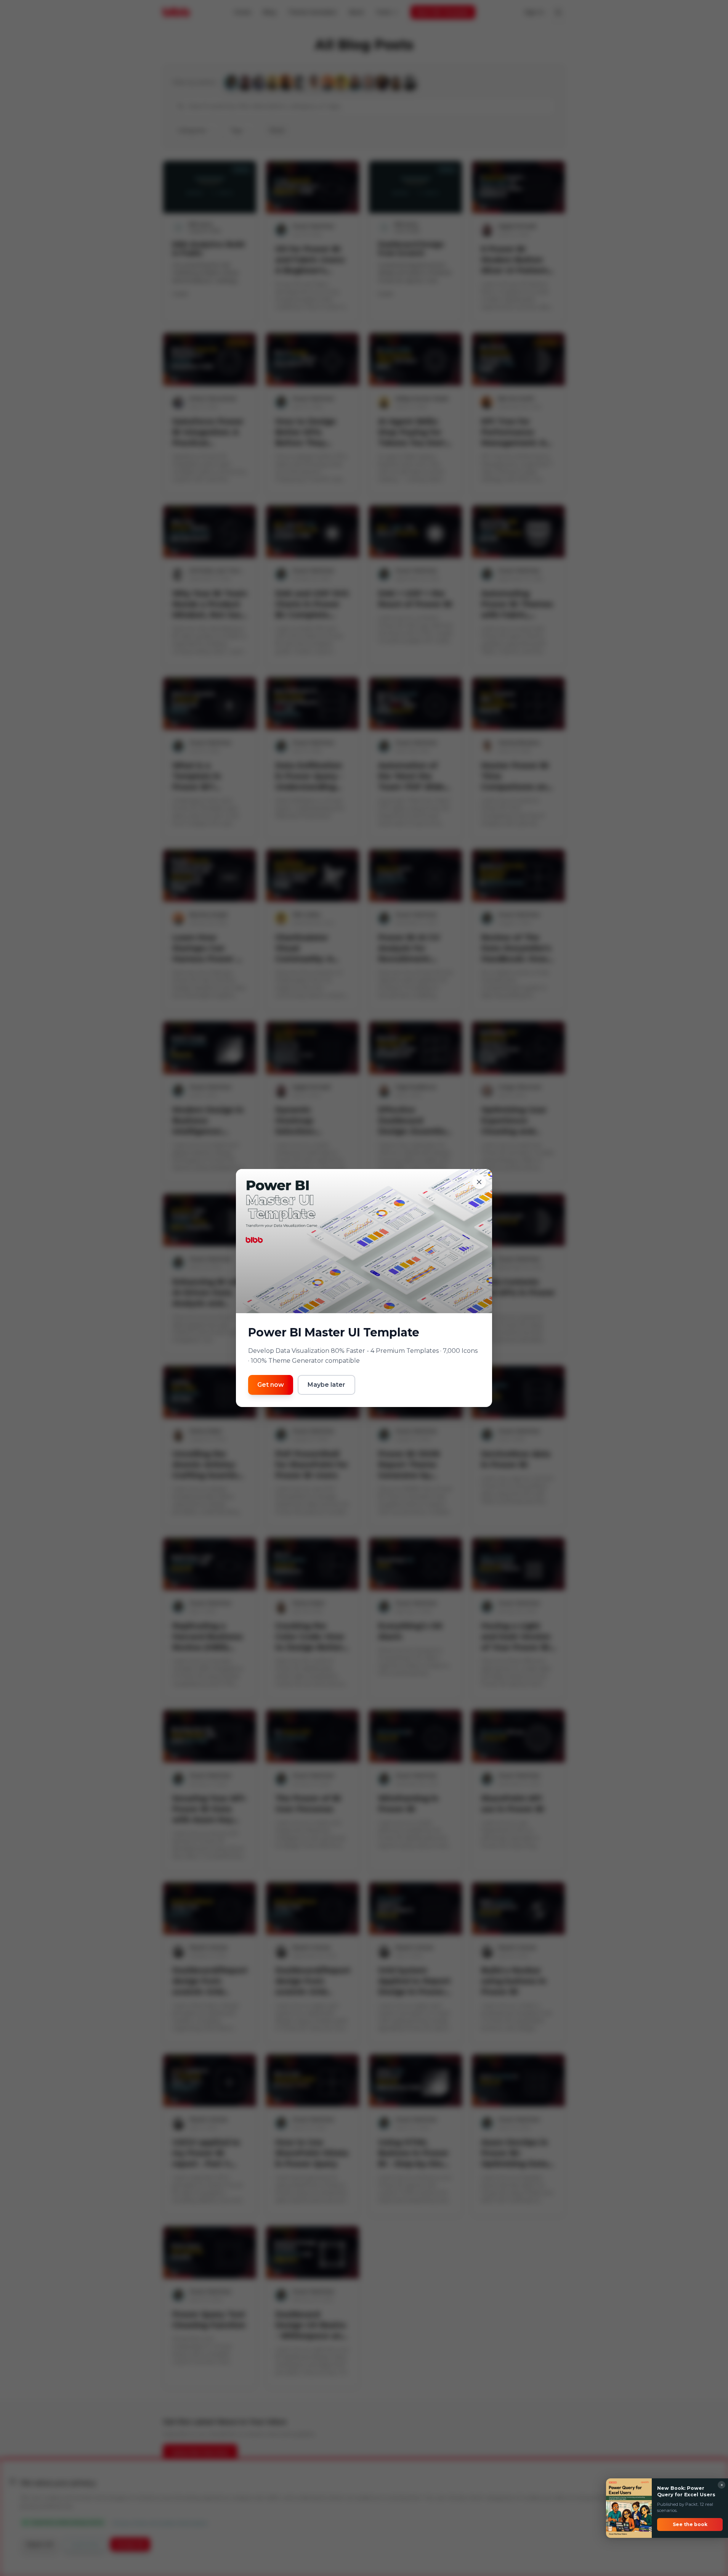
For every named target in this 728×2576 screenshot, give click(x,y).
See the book (690, 2524)
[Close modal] (479, 1182)
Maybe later (326, 1385)
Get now (271, 1385)
